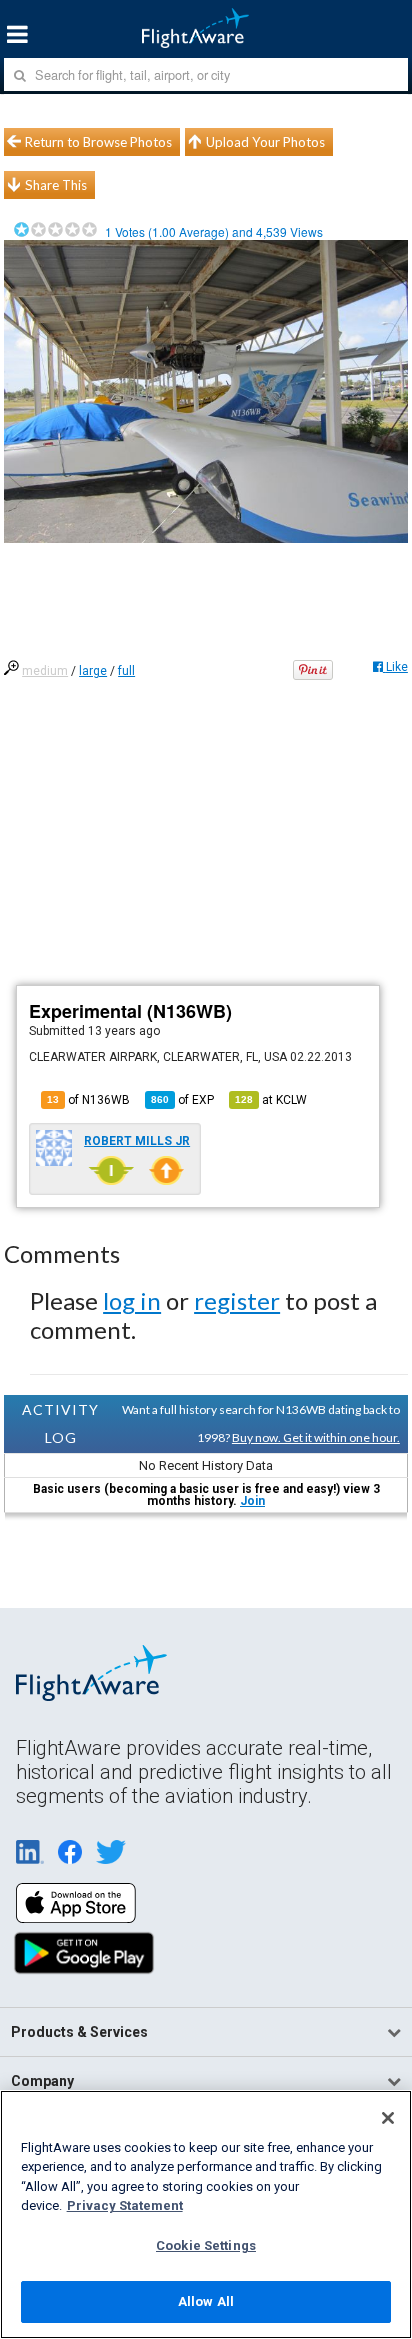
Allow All (206, 2301)
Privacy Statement (125, 2205)
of (182, 1100)
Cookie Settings (206, 2245)
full (126, 671)
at (271, 1100)
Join (252, 1501)
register (237, 1300)
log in (132, 1300)
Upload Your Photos (265, 142)
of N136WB (88, 1100)
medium (45, 671)
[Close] (388, 2118)
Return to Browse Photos (98, 142)
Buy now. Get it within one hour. (316, 1437)
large (93, 671)
